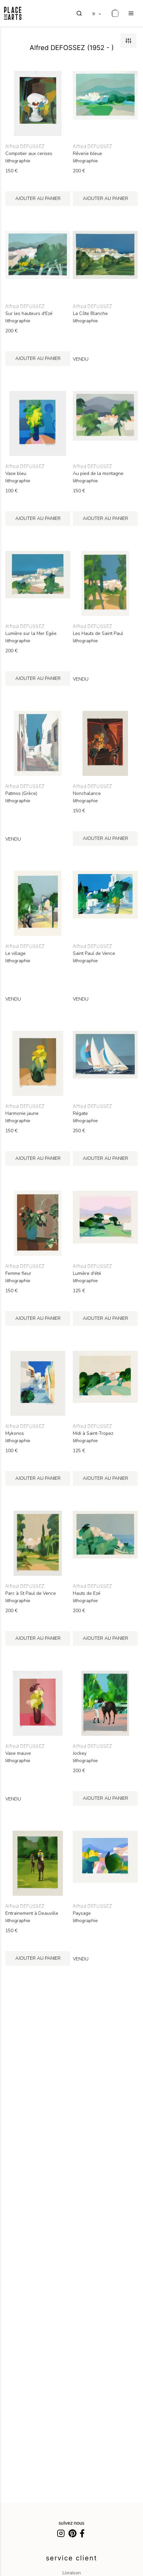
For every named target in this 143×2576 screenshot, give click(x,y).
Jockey (80, 1753)
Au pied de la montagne (98, 474)
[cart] (115, 13)
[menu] (131, 13)
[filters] (128, 41)
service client (71, 2558)
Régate (80, 1114)
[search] (79, 13)
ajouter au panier (38, 198)
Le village (15, 954)
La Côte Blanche (90, 314)
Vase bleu (16, 474)
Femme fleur (18, 1274)
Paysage (82, 1913)
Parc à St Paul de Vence (31, 1593)
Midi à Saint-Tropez (93, 1433)
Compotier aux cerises (29, 154)
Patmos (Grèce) (21, 794)
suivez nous (71, 2523)
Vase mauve (18, 1753)
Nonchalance (87, 794)
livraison (72, 2573)
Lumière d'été (87, 1274)
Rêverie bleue (87, 154)
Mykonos (15, 1433)
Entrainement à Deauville (32, 1913)
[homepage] (13, 13)
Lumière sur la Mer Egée (31, 634)
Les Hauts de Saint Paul (98, 634)
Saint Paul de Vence (94, 954)
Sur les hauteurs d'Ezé (29, 314)
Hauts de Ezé (87, 1593)
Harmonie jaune (22, 1114)
